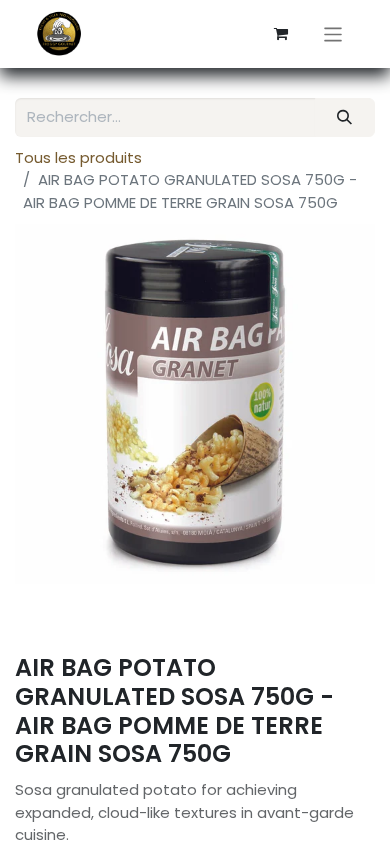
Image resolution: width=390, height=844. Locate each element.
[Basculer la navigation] (333, 33)
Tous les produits (78, 157)
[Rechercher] (345, 117)
